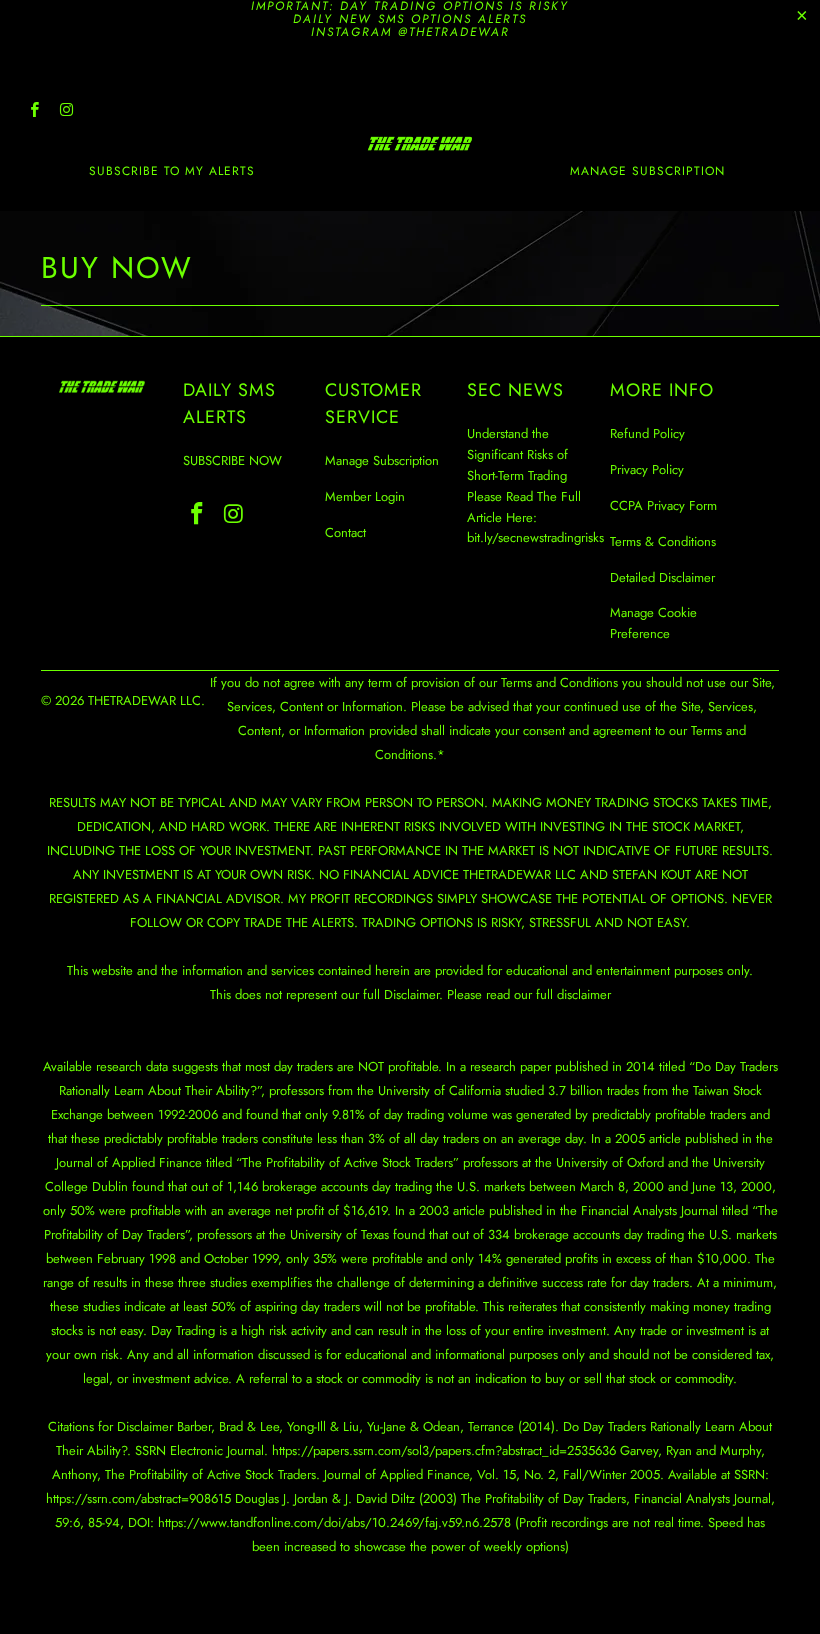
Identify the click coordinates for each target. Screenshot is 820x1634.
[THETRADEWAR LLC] (419, 143)
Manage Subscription (382, 460)
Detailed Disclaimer (662, 577)
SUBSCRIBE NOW (232, 460)
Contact (345, 532)
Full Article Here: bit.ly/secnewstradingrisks (535, 517)
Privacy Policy (647, 469)
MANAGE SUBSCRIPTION (647, 171)
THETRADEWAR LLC (144, 700)
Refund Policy (647, 433)
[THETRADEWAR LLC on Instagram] (65, 112)
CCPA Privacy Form (663, 505)
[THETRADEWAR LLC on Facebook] (33, 112)
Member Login (365, 496)
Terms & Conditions (663, 541)
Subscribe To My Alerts (172, 171)
